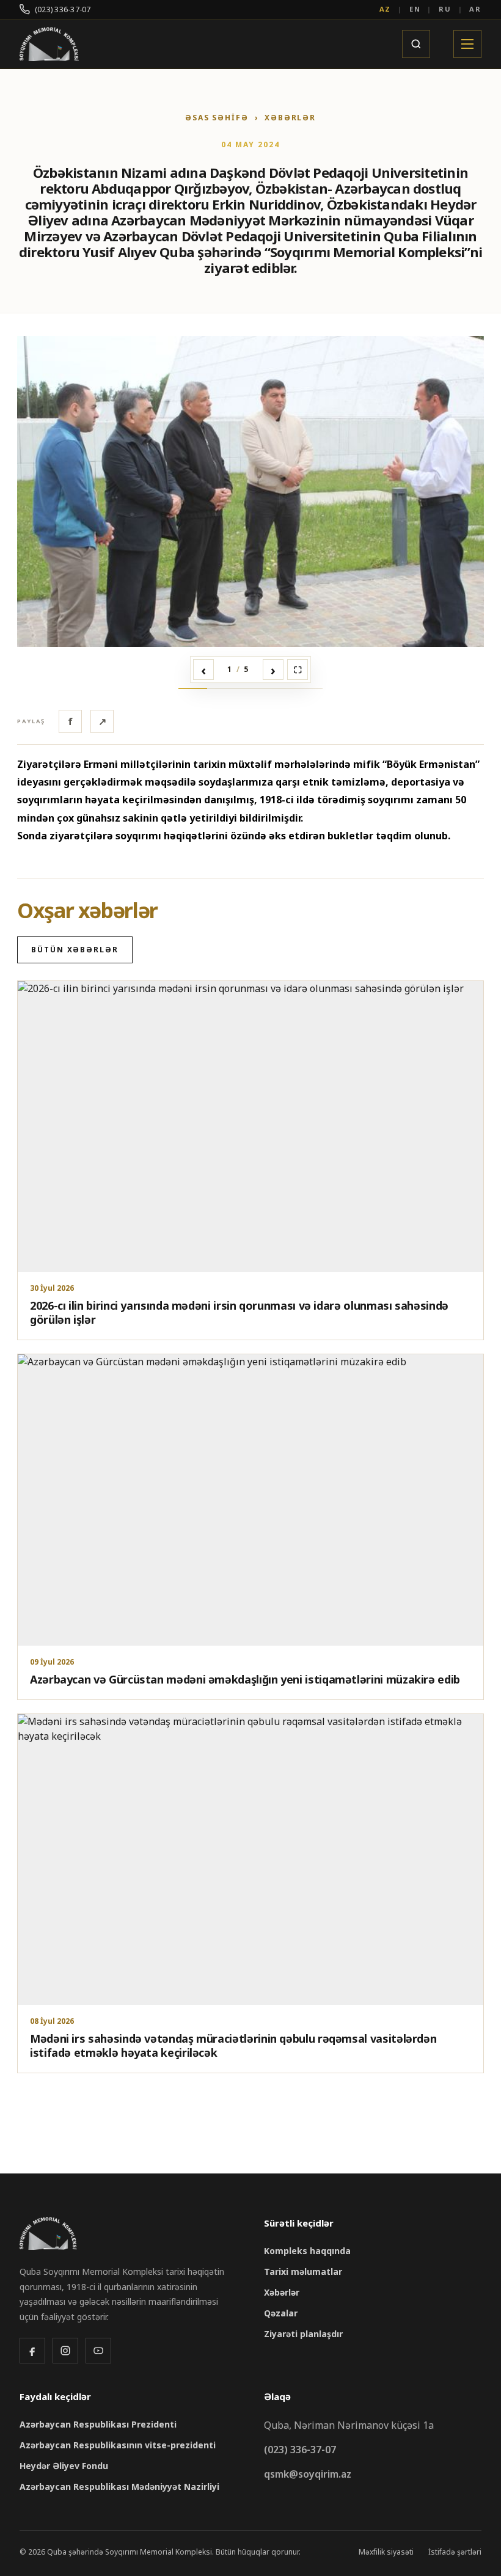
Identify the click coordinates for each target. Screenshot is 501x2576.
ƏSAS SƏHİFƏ (217, 118)
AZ (386, 9)
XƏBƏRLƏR (290, 118)
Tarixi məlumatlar (303, 2271)
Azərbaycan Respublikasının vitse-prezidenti (118, 2445)
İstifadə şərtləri (455, 2552)
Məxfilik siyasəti (386, 2552)
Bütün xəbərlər (75, 950)
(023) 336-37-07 (63, 9)
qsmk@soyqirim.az (308, 2474)
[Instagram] (65, 2351)
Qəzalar (281, 2313)
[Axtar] (416, 44)
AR (475, 9)
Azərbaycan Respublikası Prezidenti (98, 2424)
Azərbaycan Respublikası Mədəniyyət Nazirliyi (119, 2487)
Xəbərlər (282, 2292)
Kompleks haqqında (307, 2251)
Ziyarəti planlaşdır (303, 2334)
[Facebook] (32, 2351)
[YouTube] (98, 2351)
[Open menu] (467, 44)
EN (415, 9)
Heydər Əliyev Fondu (64, 2466)
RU (445, 9)
